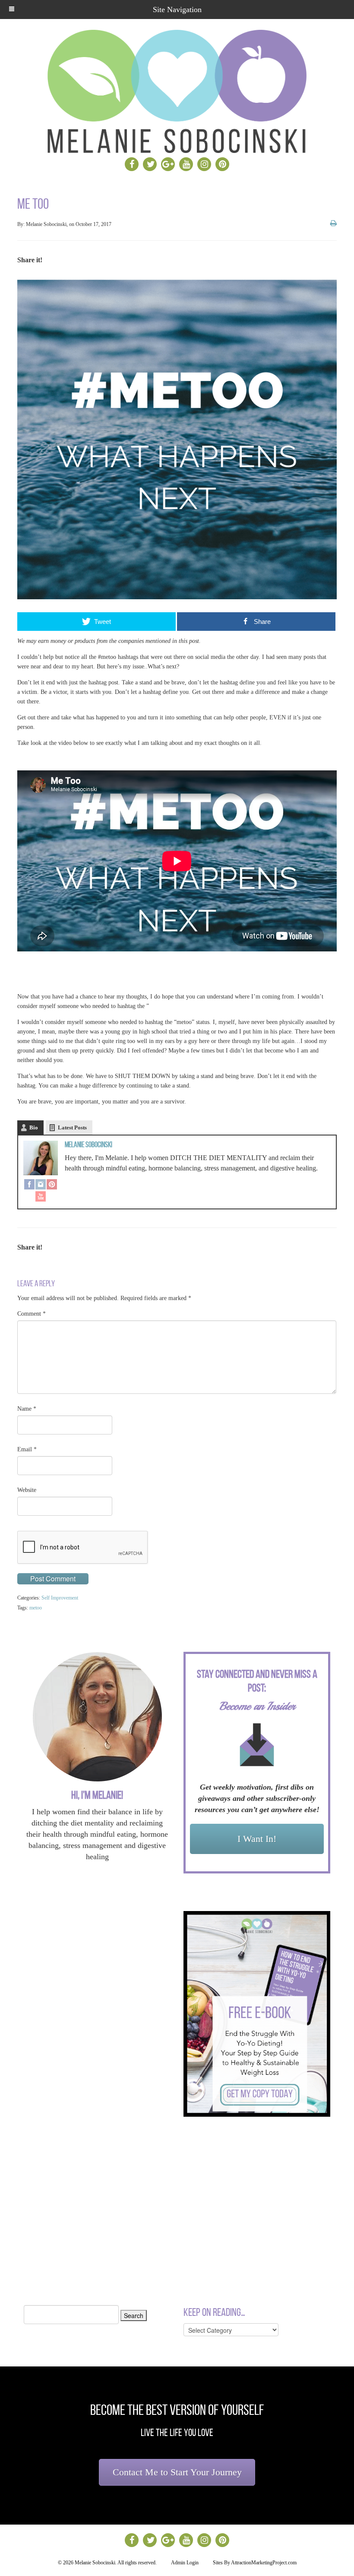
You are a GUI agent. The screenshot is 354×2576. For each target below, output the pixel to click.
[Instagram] (41, 1185)
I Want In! (257, 1839)
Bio (34, 1127)
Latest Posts (72, 1127)
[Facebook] (29, 1185)
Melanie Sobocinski (88, 1145)
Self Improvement (60, 1598)
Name (27, 1409)
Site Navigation (177, 10)
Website (27, 1490)
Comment (32, 1314)
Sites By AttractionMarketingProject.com (255, 2563)
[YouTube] (41, 1197)
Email (27, 1449)
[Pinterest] (52, 1185)
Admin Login (185, 2563)
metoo (36, 1608)
